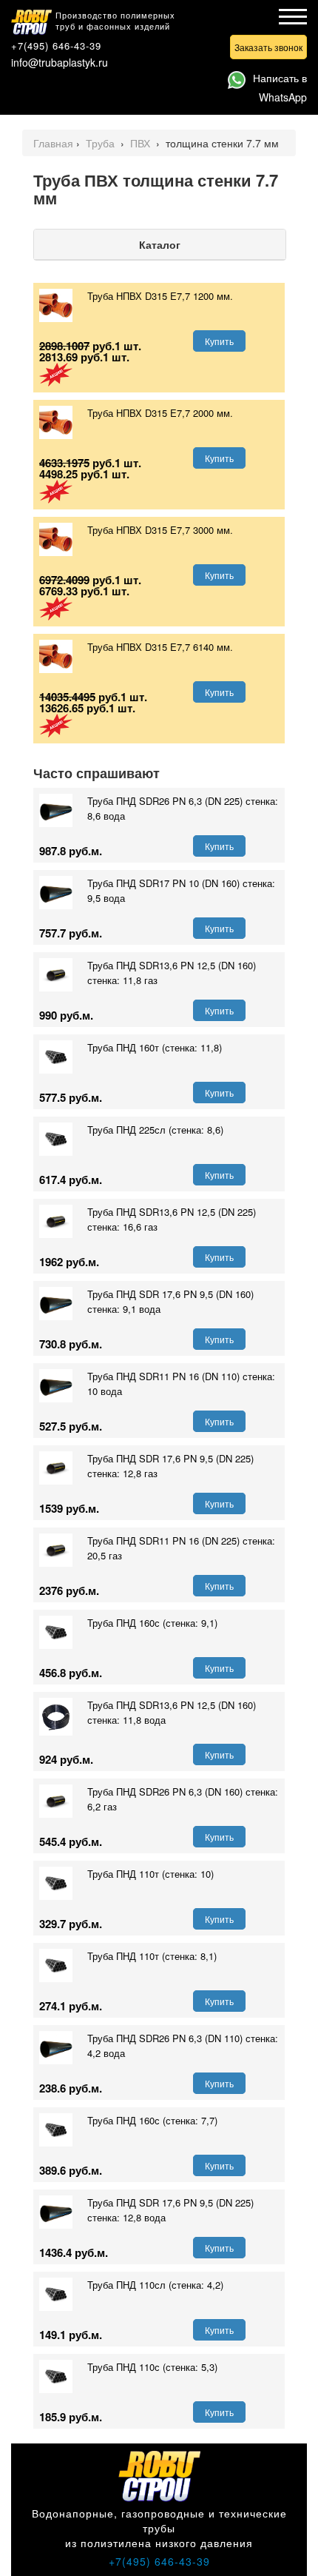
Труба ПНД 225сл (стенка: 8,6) (155, 1130)
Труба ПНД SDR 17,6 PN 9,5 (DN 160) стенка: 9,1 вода (170, 1301)
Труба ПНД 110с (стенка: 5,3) (152, 2367)
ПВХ (142, 143)
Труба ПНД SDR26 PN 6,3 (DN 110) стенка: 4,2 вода (183, 2045)
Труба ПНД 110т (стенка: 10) (150, 1874)
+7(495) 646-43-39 (56, 46)
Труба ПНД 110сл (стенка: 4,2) (155, 2285)
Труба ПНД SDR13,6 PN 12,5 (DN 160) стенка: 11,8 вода (172, 1712)
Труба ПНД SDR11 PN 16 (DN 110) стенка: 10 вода (181, 1384)
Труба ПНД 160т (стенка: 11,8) (155, 1047)
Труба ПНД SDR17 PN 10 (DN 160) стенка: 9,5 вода (181, 890)
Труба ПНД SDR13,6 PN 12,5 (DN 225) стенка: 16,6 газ (172, 1219)
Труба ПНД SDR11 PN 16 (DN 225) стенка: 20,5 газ (181, 1548)
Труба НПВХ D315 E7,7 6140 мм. (160, 647)
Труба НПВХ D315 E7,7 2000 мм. (160, 413)
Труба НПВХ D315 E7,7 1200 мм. (160, 296)
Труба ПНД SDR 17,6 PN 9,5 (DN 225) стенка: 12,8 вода (170, 2210)
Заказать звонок (268, 47)
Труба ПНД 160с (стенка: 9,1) (152, 1623)
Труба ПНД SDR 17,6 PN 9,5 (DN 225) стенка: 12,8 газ (170, 1466)
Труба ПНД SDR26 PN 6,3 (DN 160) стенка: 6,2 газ (183, 1799)
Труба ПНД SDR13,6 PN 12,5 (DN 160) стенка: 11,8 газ (172, 973)
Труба (102, 143)
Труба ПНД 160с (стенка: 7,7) (152, 2120)
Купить (219, 341)
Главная (53, 143)
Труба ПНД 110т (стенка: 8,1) (152, 1956)
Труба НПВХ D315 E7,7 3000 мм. (160, 530)
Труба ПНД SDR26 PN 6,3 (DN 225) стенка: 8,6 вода (183, 808)
